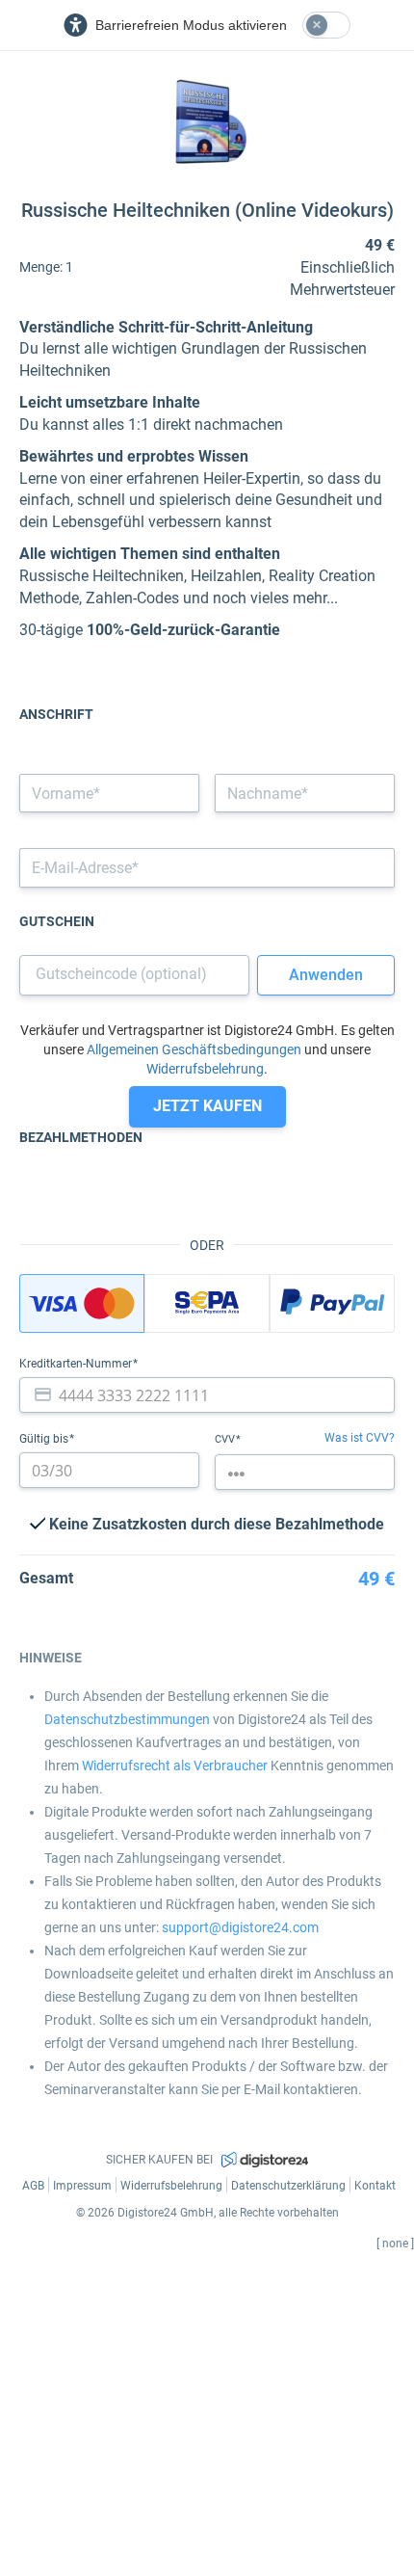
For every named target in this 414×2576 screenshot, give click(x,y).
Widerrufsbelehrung (205, 1069)
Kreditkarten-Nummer (77, 1364)
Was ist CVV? (360, 1438)
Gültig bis (45, 1439)
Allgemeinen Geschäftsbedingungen (194, 1049)
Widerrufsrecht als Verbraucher (175, 1766)
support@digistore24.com (240, 1927)
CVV (226, 1439)
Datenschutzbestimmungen (127, 1719)
